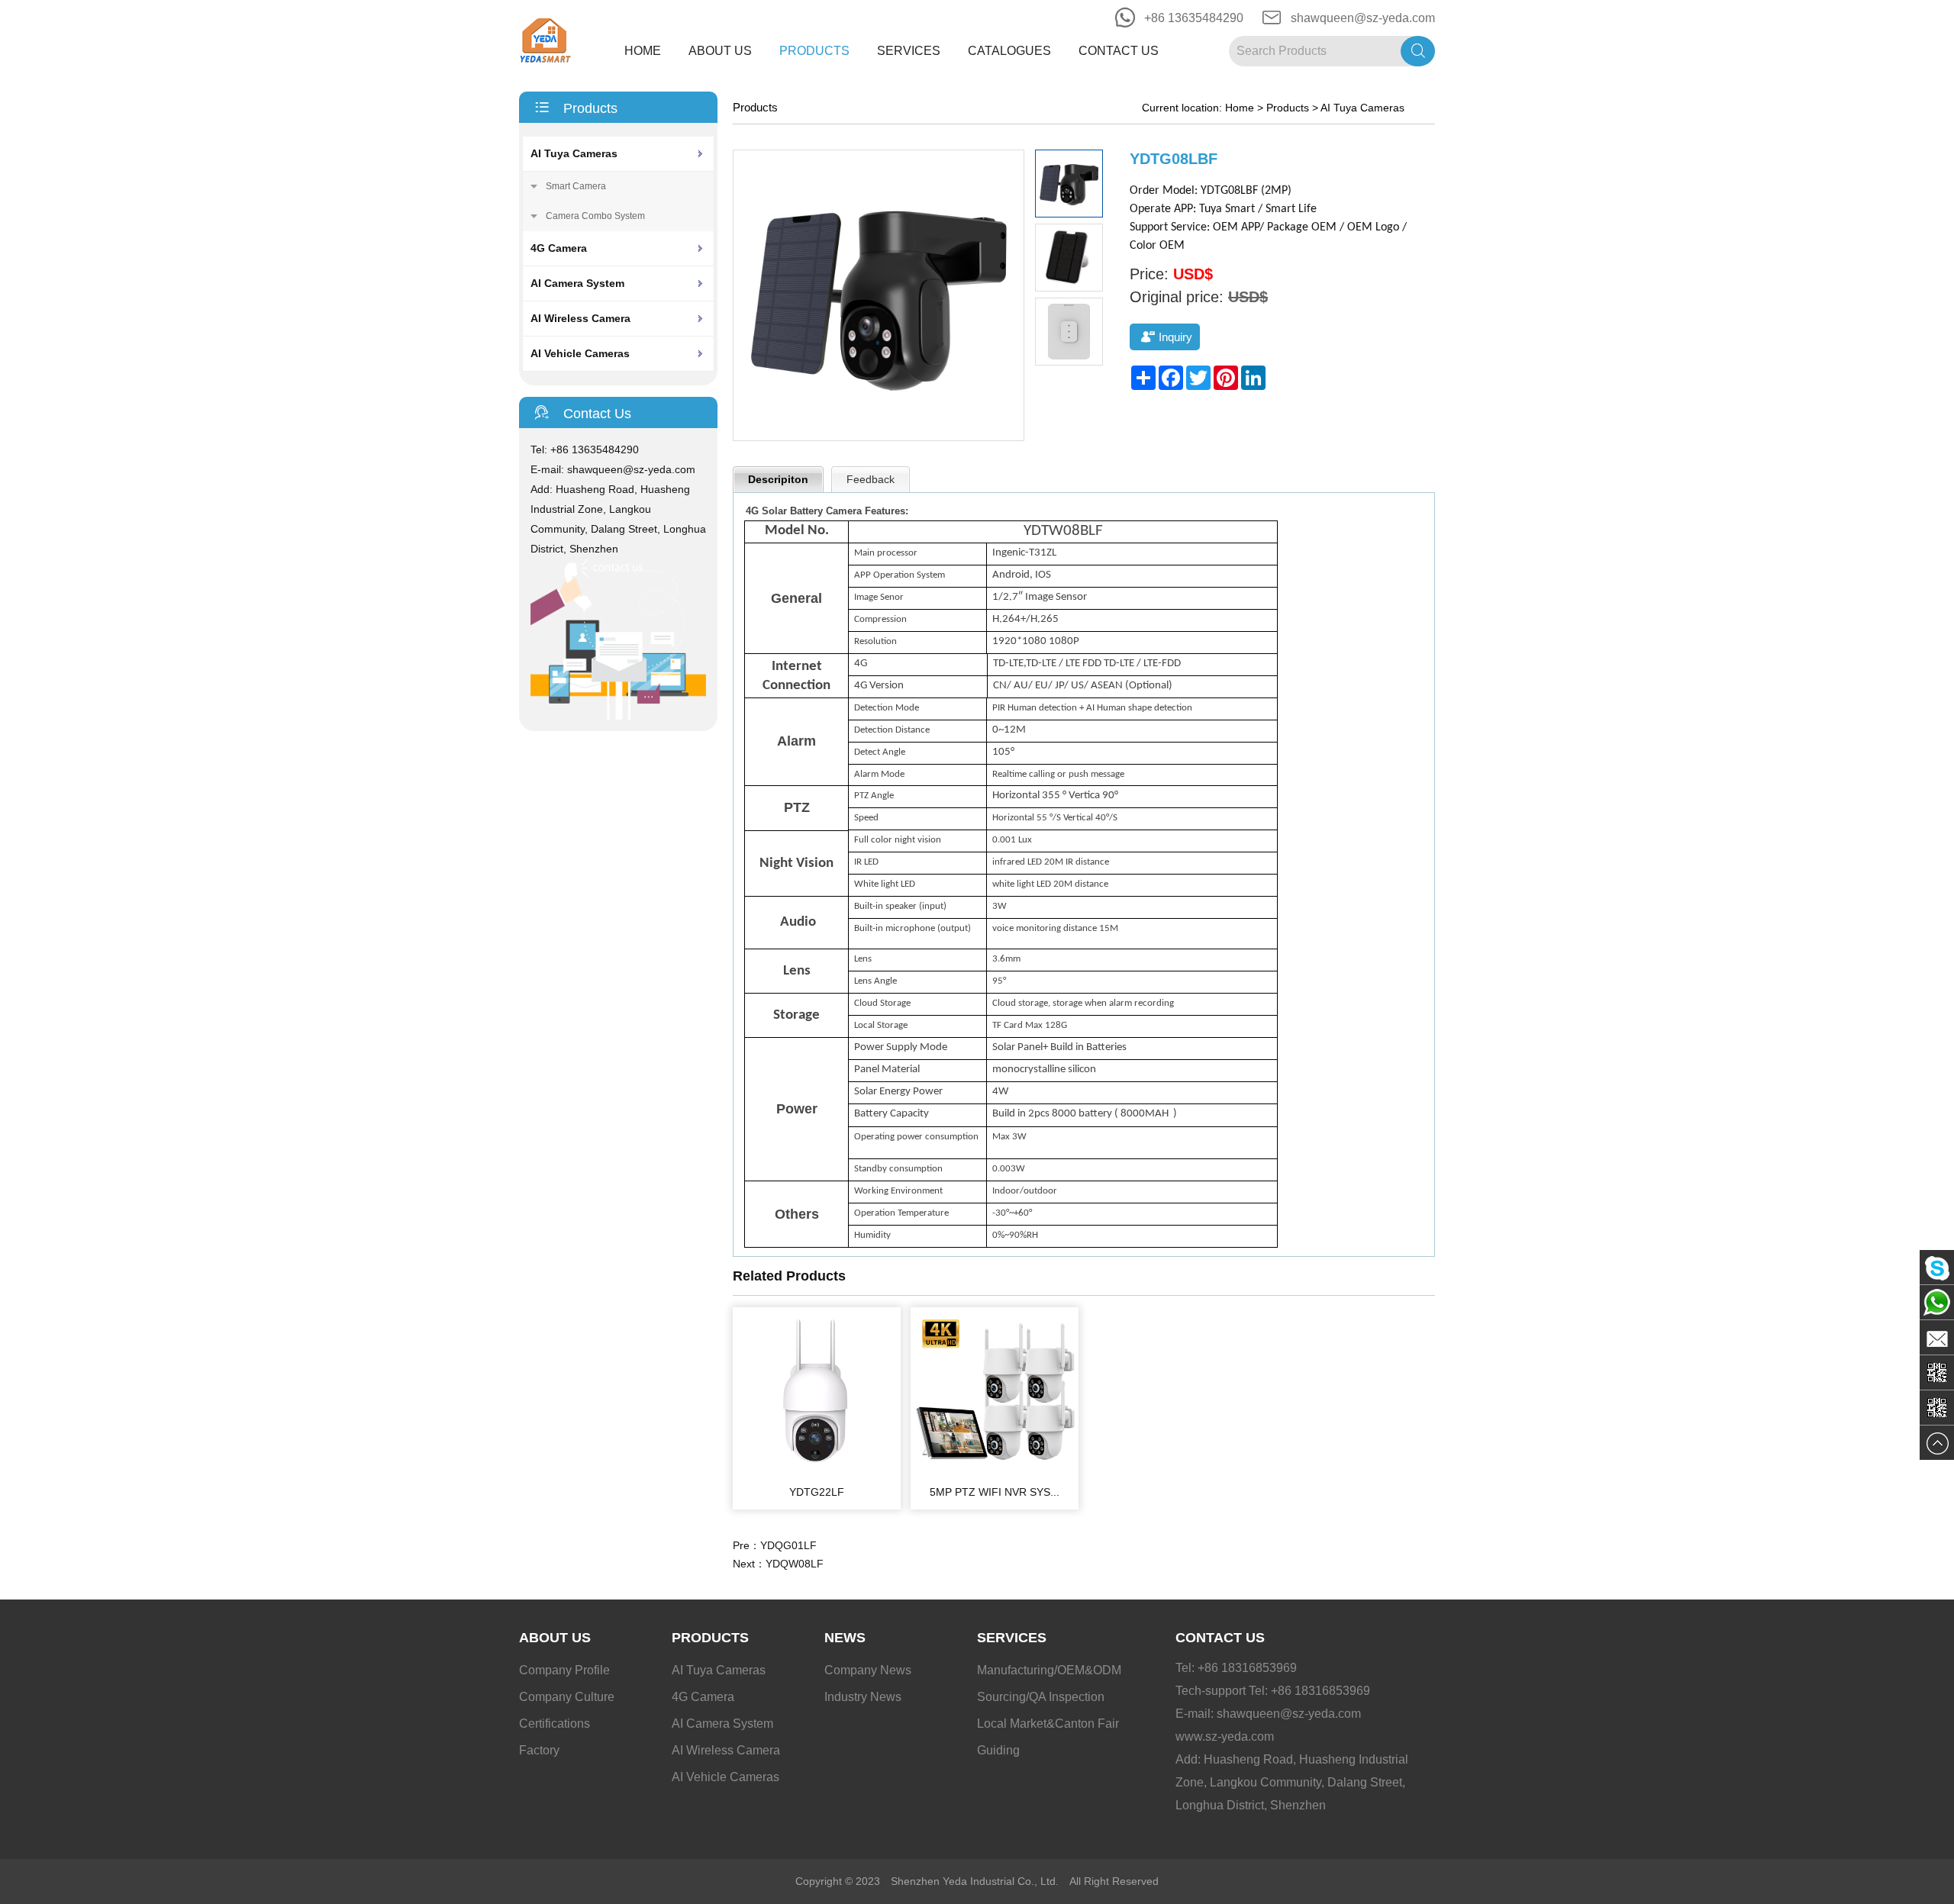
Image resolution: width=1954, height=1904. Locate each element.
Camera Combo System (595, 216)
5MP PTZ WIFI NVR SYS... (995, 1492)
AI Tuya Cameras (574, 153)
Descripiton (778, 479)
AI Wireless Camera (580, 318)
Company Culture (567, 1697)
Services (909, 51)
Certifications (555, 1724)
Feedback (871, 479)
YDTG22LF (817, 1492)
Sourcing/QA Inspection (1041, 1697)
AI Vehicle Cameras (580, 353)
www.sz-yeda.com (1225, 1736)
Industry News (863, 1697)
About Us (720, 51)
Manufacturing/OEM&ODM (1049, 1670)
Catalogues (1009, 51)
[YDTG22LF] (817, 1471)
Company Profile (564, 1670)
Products (814, 51)
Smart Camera (576, 186)
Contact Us (1119, 51)
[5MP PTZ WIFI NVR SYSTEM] (995, 1471)
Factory (539, 1750)
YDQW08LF (795, 1564)
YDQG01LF (788, 1545)
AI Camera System (577, 283)
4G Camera (559, 248)
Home (643, 51)
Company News (868, 1670)
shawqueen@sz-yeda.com (1363, 18)
